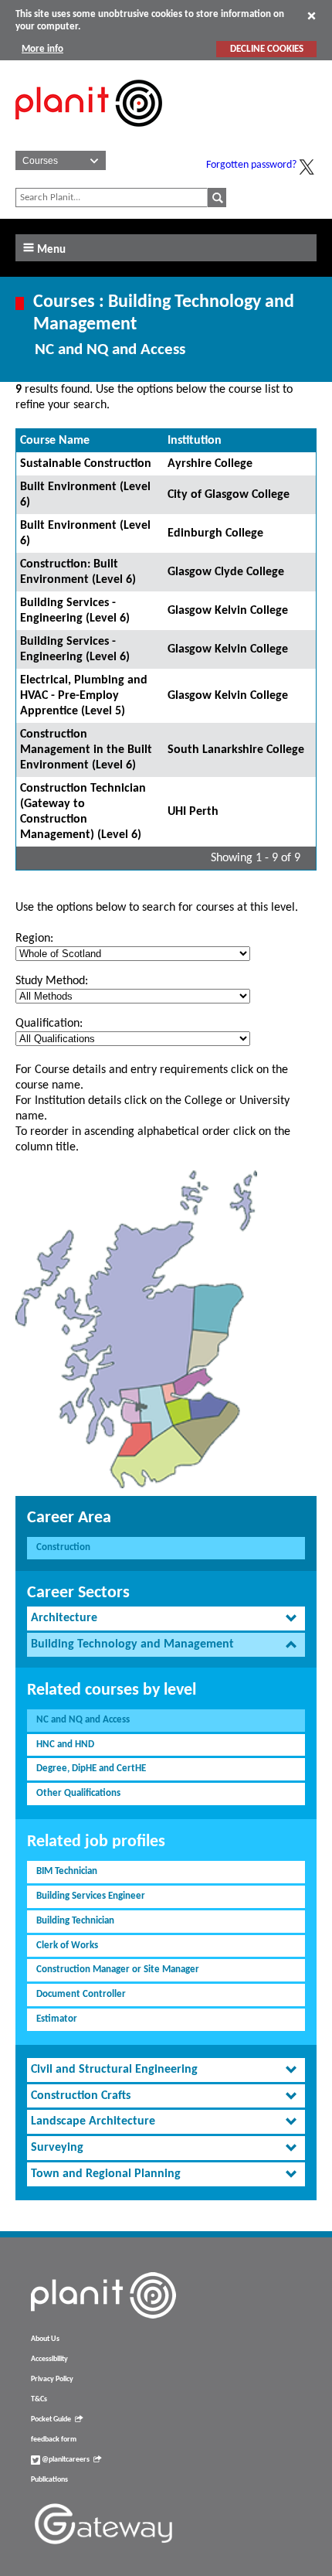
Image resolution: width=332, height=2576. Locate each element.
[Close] (312, 15)
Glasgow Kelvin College (228, 611)
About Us (45, 2339)
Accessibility (49, 2359)
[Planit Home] (89, 135)
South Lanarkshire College (236, 750)
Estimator (57, 2019)
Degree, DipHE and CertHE (91, 1768)
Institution (195, 441)
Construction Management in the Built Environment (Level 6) (86, 750)
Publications (49, 2480)
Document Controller (81, 1994)
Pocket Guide (51, 2419)
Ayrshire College (210, 464)
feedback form (54, 2440)
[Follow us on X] (307, 167)
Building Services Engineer (91, 1896)
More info (42, 49)
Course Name (55, 441)
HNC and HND (65, 1745)
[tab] (166, 1619)
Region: (34, 939)
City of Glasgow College (229, 495)
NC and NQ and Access (83, 1720)
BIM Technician (67, 1871)
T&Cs (39, 2399)
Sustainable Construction (86, 464)
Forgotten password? (251, 165)
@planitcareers (65, 2460)
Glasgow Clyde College (226, 572)
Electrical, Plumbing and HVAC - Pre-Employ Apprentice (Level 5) (84, 696)
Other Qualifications (78, 1793)
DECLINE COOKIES (267, 49)
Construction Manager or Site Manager (118, 1969)
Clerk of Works (67, 1946)
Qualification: (49, 1024)
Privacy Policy (52, 2379)
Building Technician (75, 1921)
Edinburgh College (215, 533)
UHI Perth (193, 812)
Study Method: (52, 981)
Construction (63, 1547)
